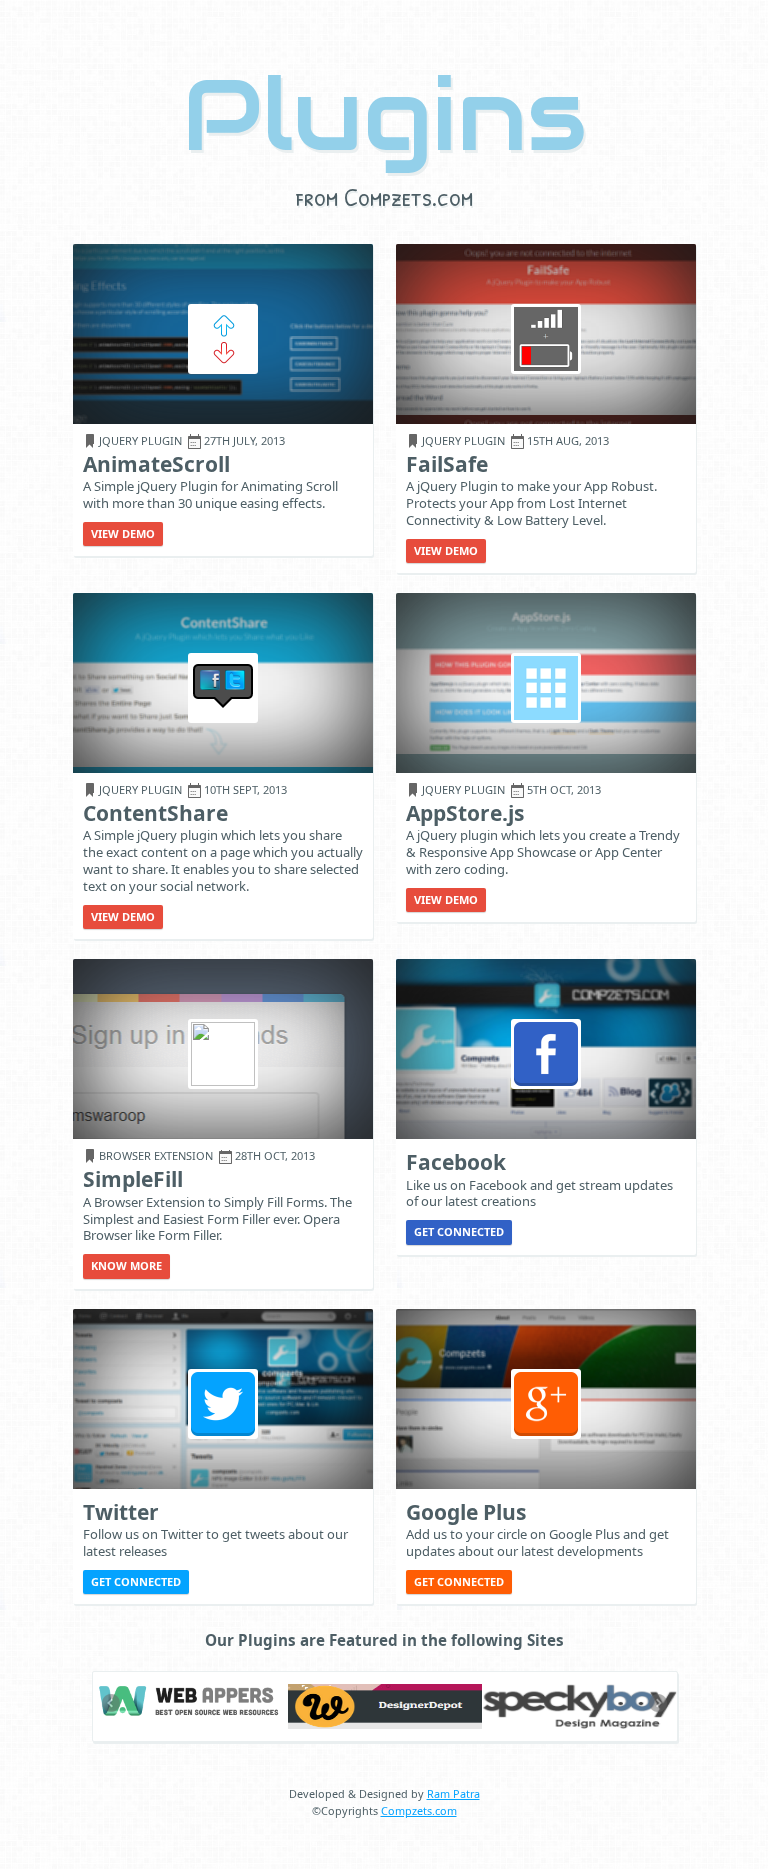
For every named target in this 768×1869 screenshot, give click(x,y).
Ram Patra (453, 1793)
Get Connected (459, 1231)
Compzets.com (419, 1810)
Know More (126, 1265)
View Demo (123, 533)
